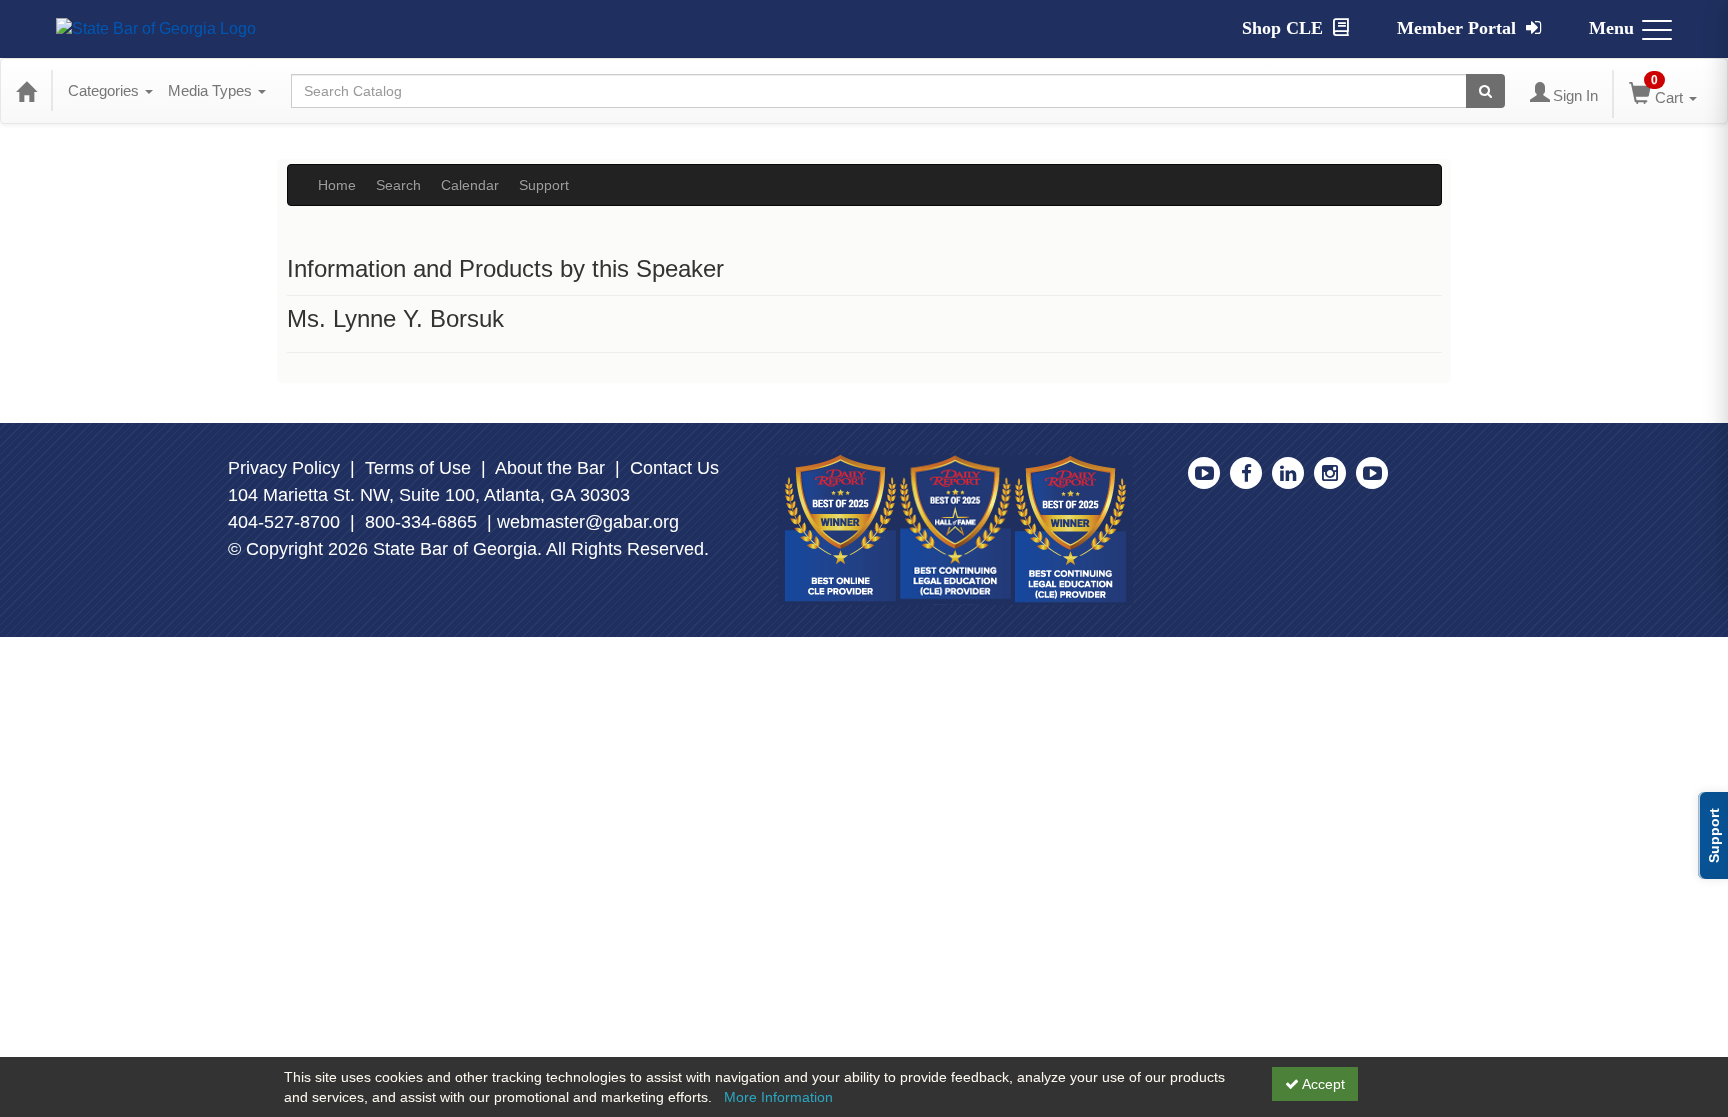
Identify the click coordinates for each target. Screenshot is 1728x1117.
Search (398, 185)
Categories (105, 90)
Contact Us (674, 468)
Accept (1322, 1084)
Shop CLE (1285, 28)
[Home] (26, 91)
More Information (778, 1097)
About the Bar (550, 468)
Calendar (470, 185)
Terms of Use (418, 468)
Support (544, 185)
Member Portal (1459, 28)
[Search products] (1485, 91)
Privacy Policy (284, 468)
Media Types (212, 90)
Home (337, 185)
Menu (1611, 28)
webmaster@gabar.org (588, 522)
